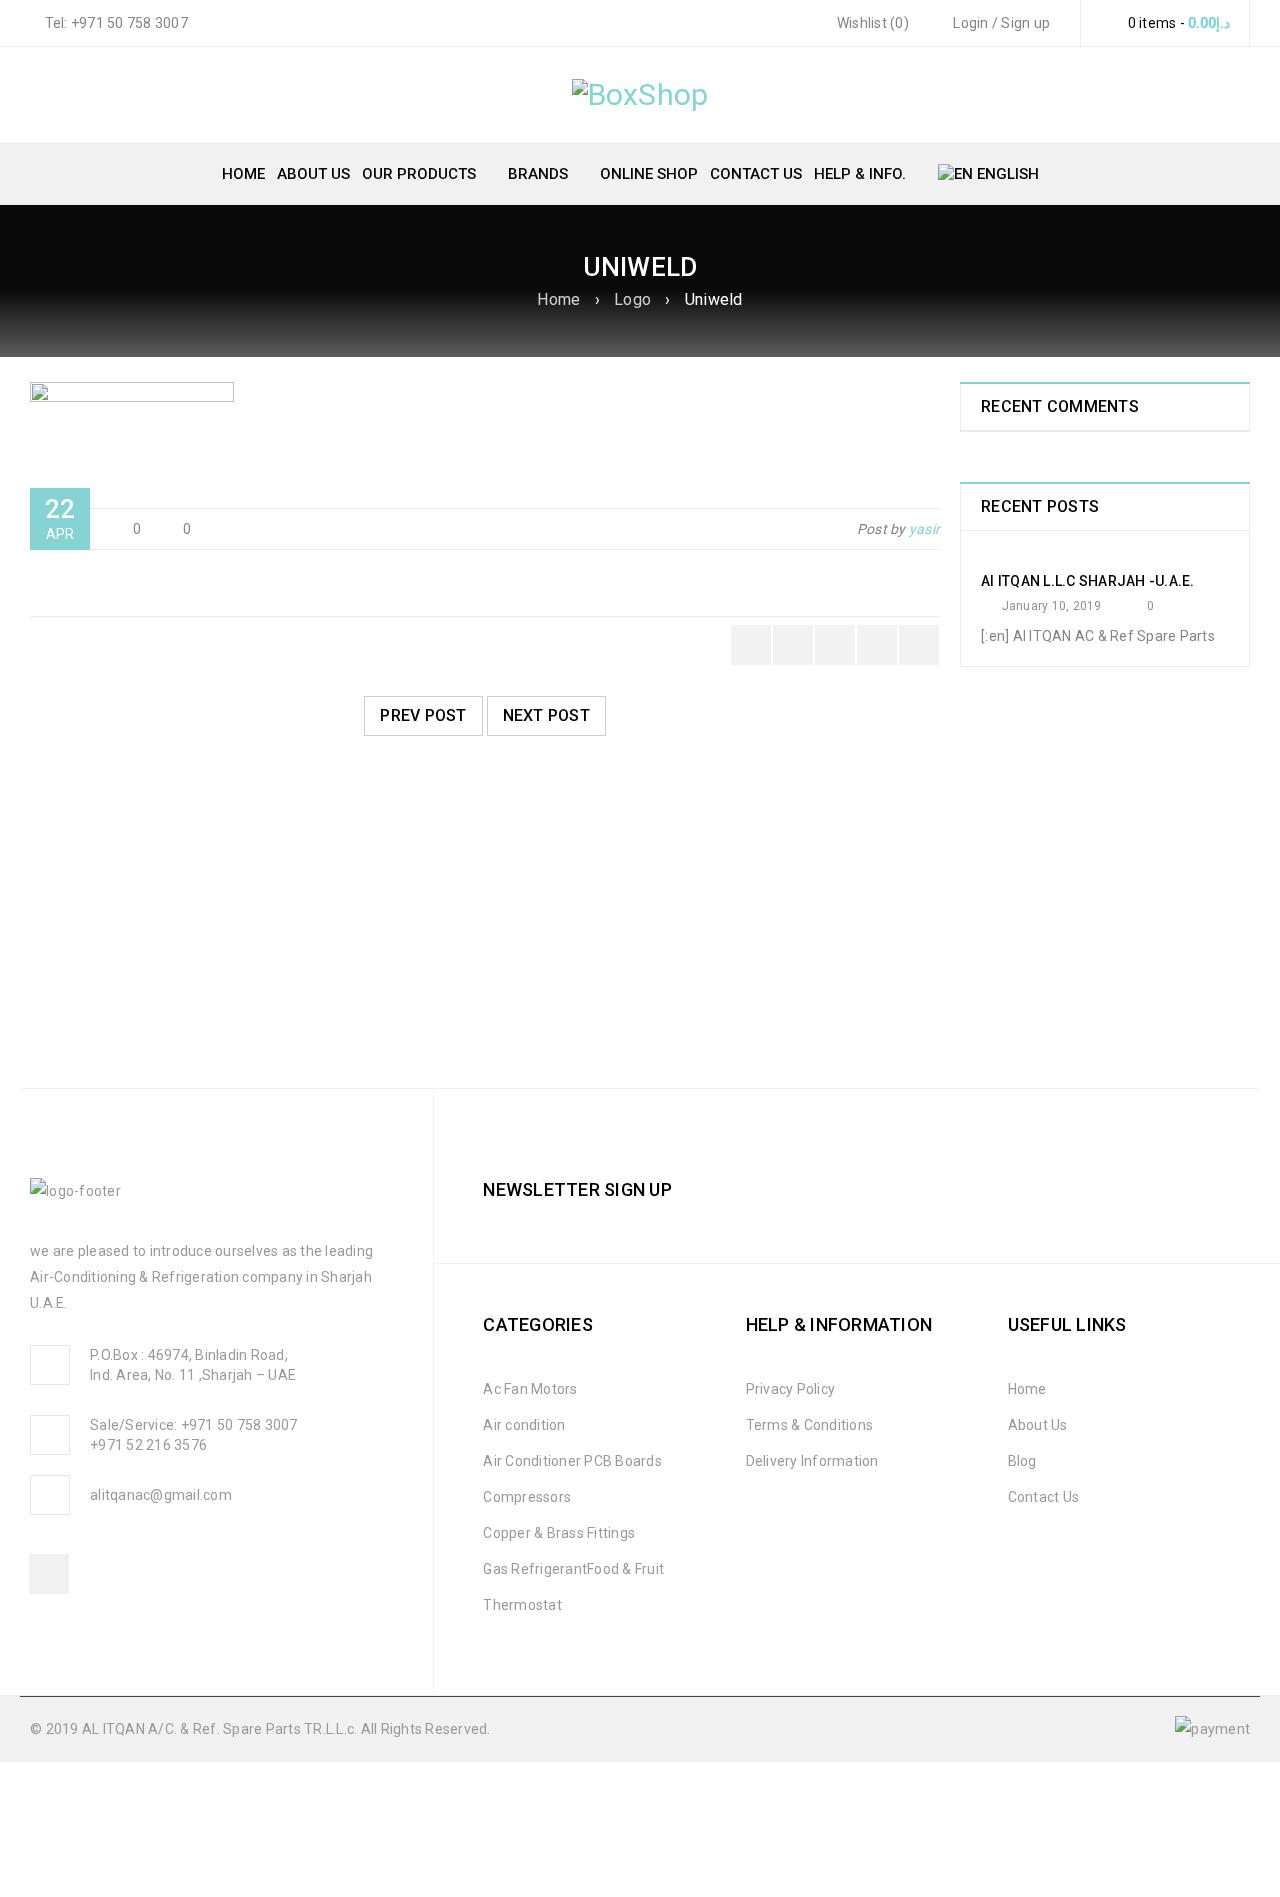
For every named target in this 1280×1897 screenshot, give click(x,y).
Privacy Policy (791, 1389)
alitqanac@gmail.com (161, 1495)
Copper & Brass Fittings (559, 1533)
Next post (546, 715)
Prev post (423, 715)
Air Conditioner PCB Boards (572, 1461)
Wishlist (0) (871, 23)
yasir (924, 529)
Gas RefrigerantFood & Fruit (573, 1569)
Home (558, 299)
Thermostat (522, 1605)
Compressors (527, 1497)
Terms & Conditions (810, 1425)
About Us (1038, 1425)
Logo (632, 299)
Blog (1022, 1461)
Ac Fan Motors (530, 1389)
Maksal (71, 974)
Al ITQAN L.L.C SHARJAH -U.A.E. (1088, 581)
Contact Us (1044, 1497)
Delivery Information (812, 1461)
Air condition (524, 1425)
